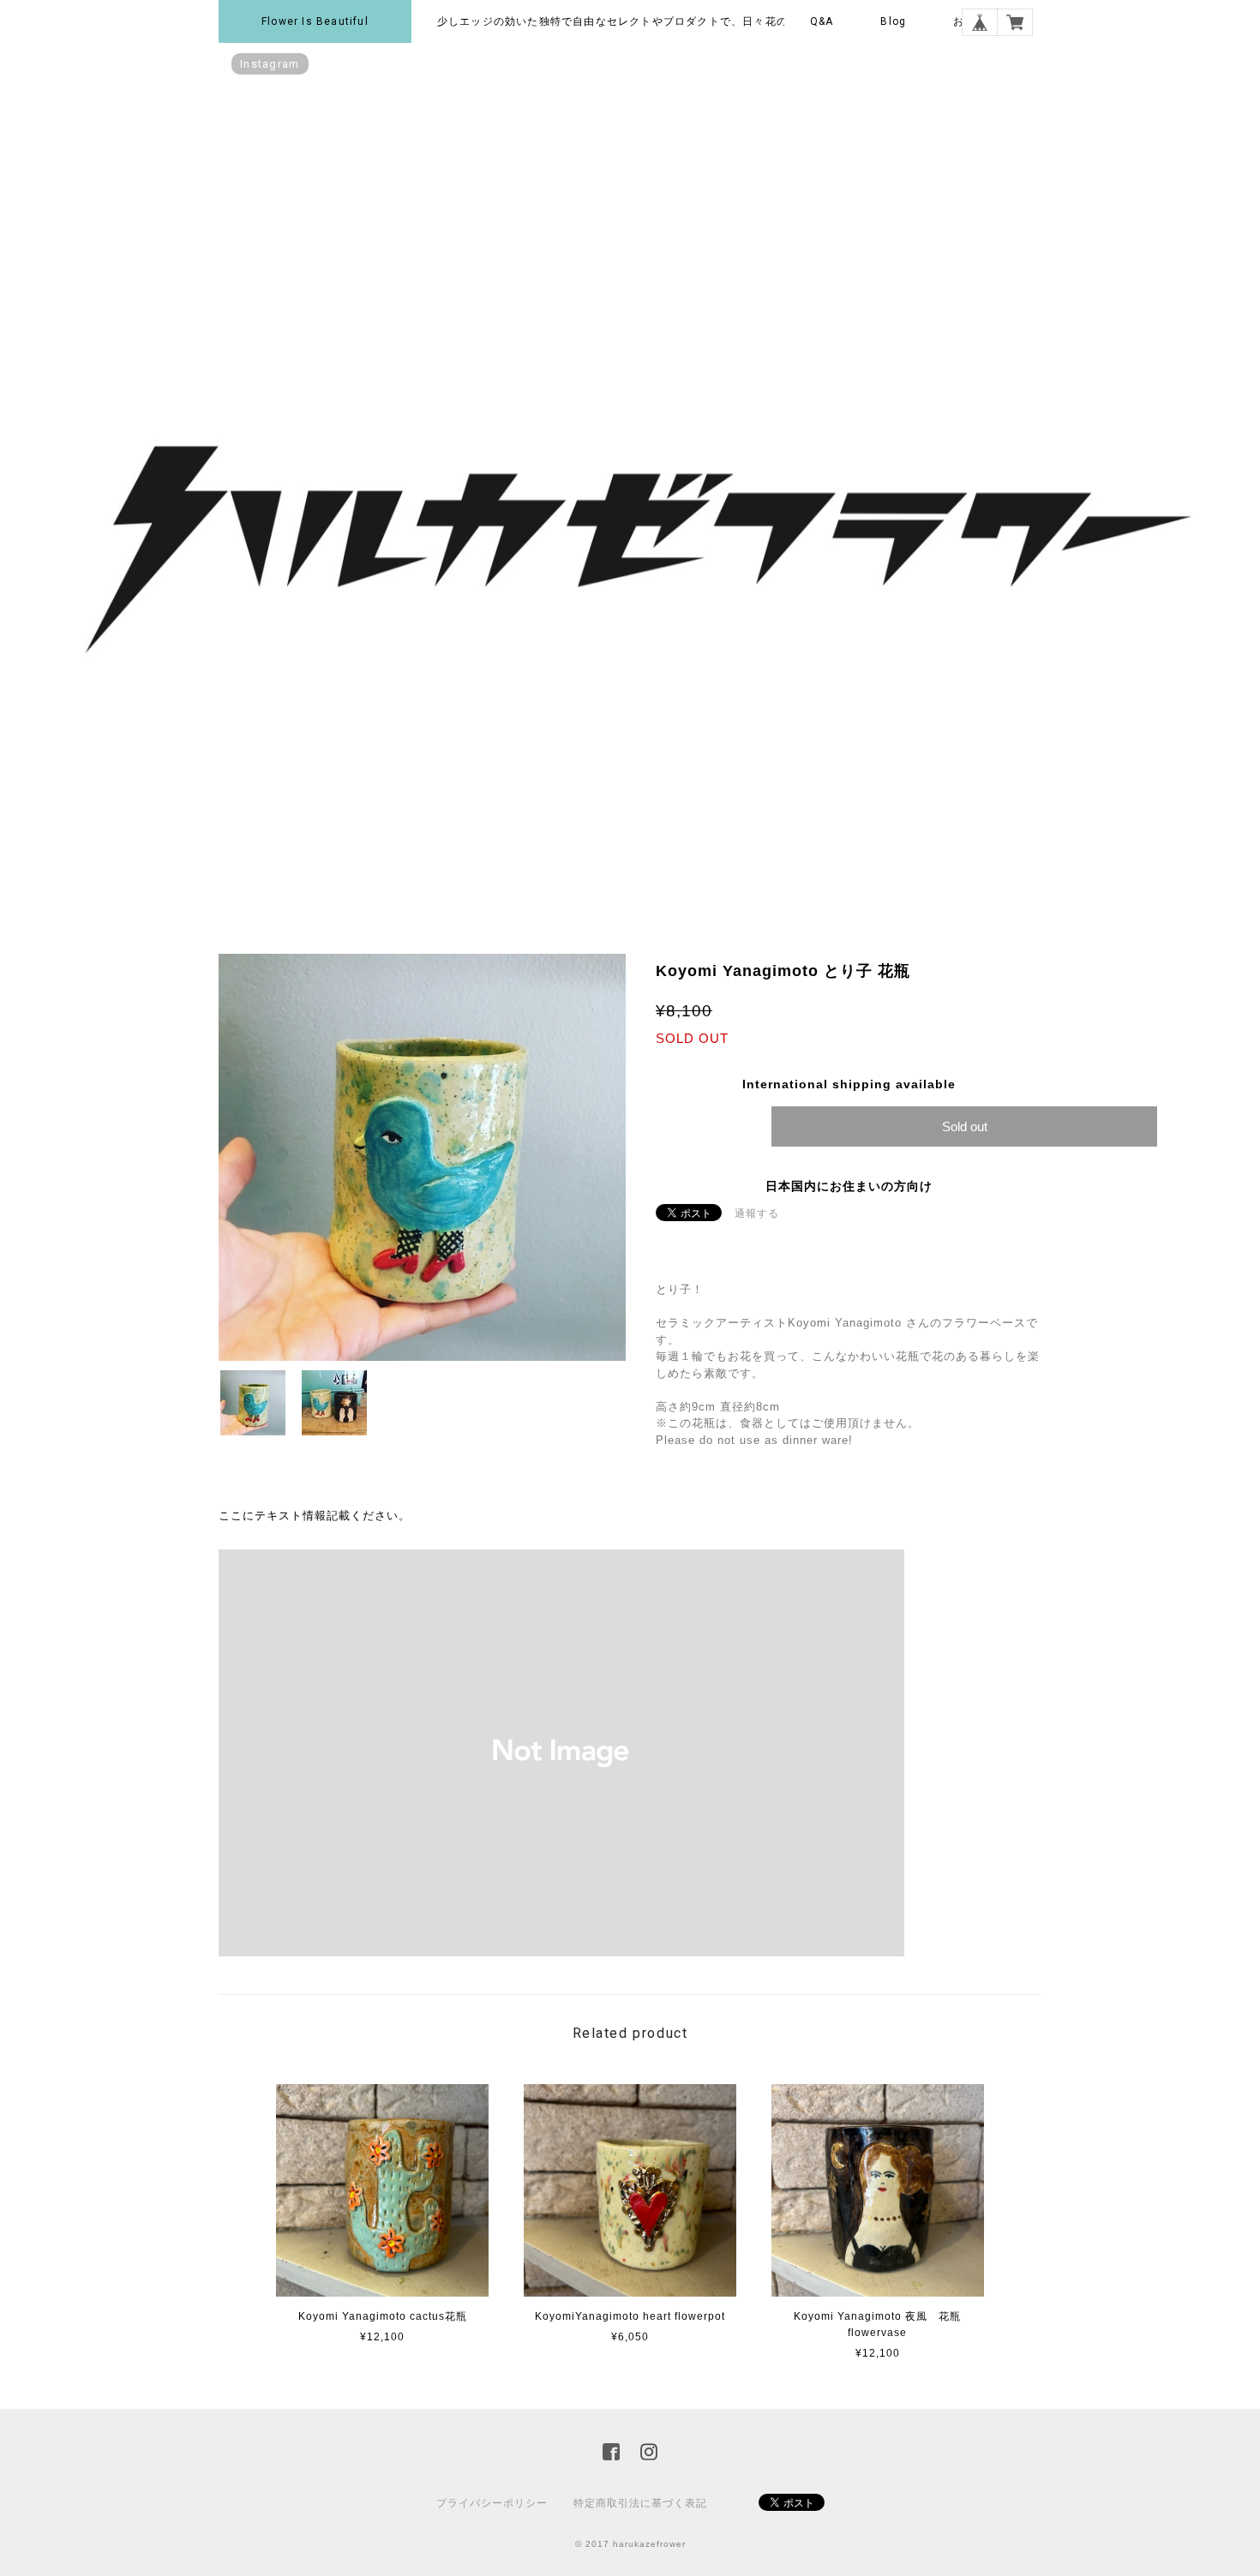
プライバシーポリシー (492, 2503)
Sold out (965, 1126)
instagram (270, 64)
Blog (893, 21)
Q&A (822, 21)
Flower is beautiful (315, 21)
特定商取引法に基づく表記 (640, 2503)
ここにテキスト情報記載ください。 (315, 1516)
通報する (757, 1213)
